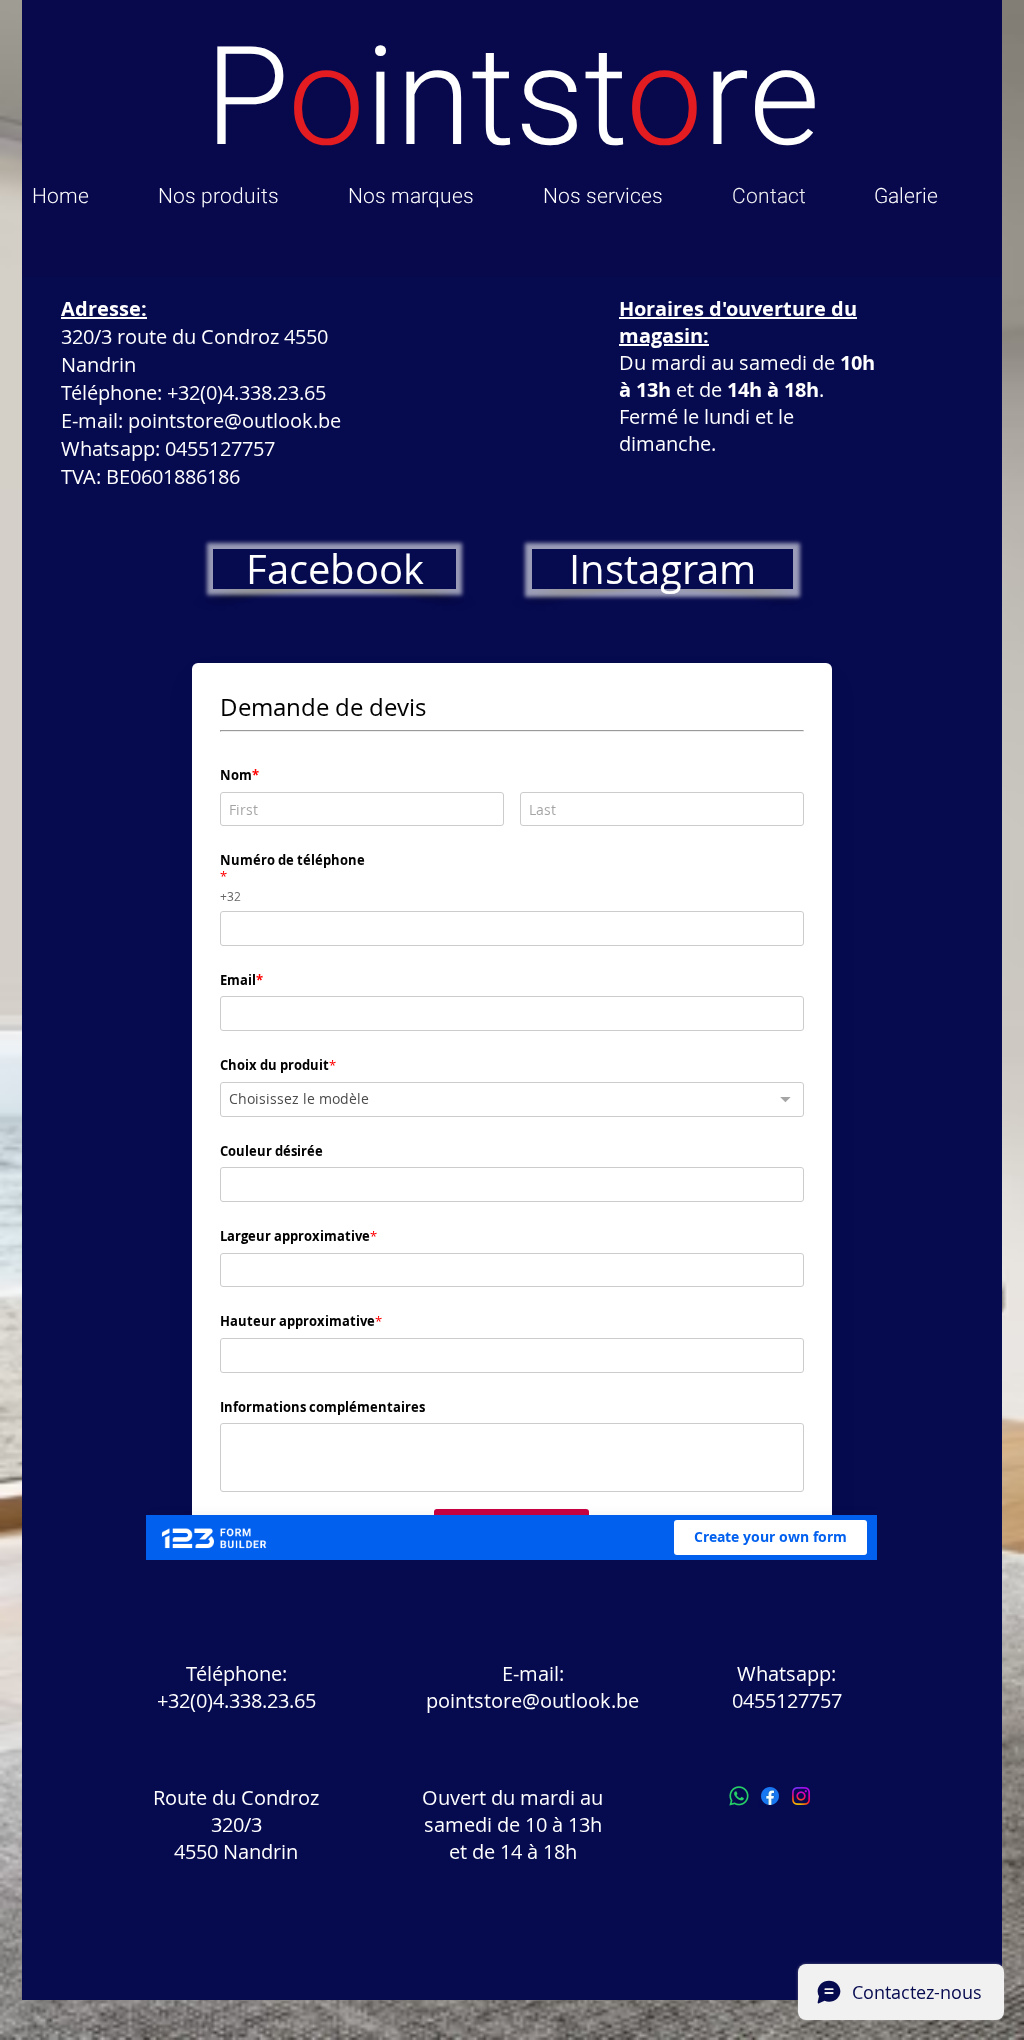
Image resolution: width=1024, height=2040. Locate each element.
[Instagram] (801, 1796)
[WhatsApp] (739, 1796)
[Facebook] (770, 1796)
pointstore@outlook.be (234, 420)
